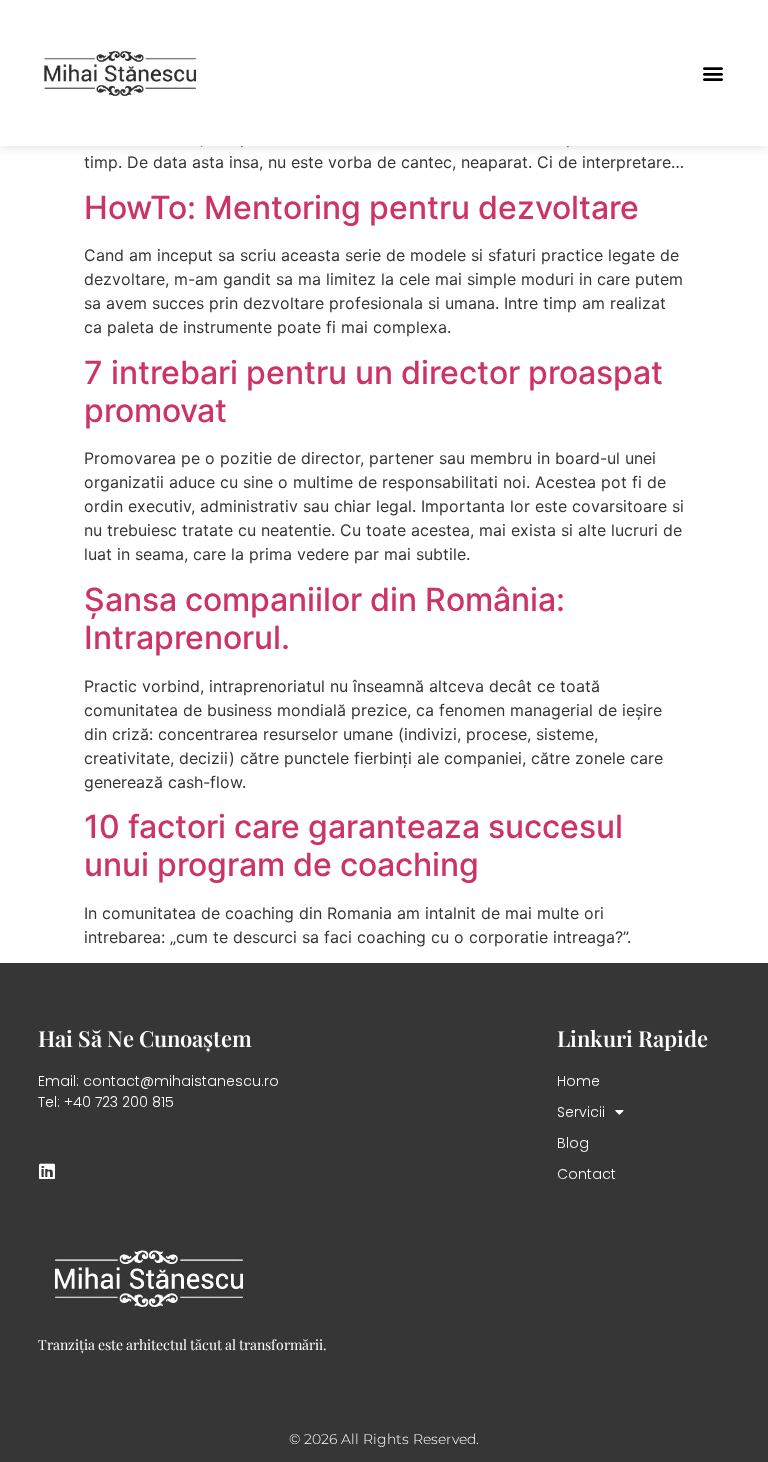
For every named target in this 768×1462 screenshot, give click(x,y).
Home (578, 1081)
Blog (573, 1143)
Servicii (581, 1112)
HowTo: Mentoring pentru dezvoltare (361, 207)
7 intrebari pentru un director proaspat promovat (373, 391)
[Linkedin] (47, 1171)
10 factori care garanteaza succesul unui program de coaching (353, 845)
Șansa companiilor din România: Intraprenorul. (324, 618)
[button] (713, 73)
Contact (586, 1174)
